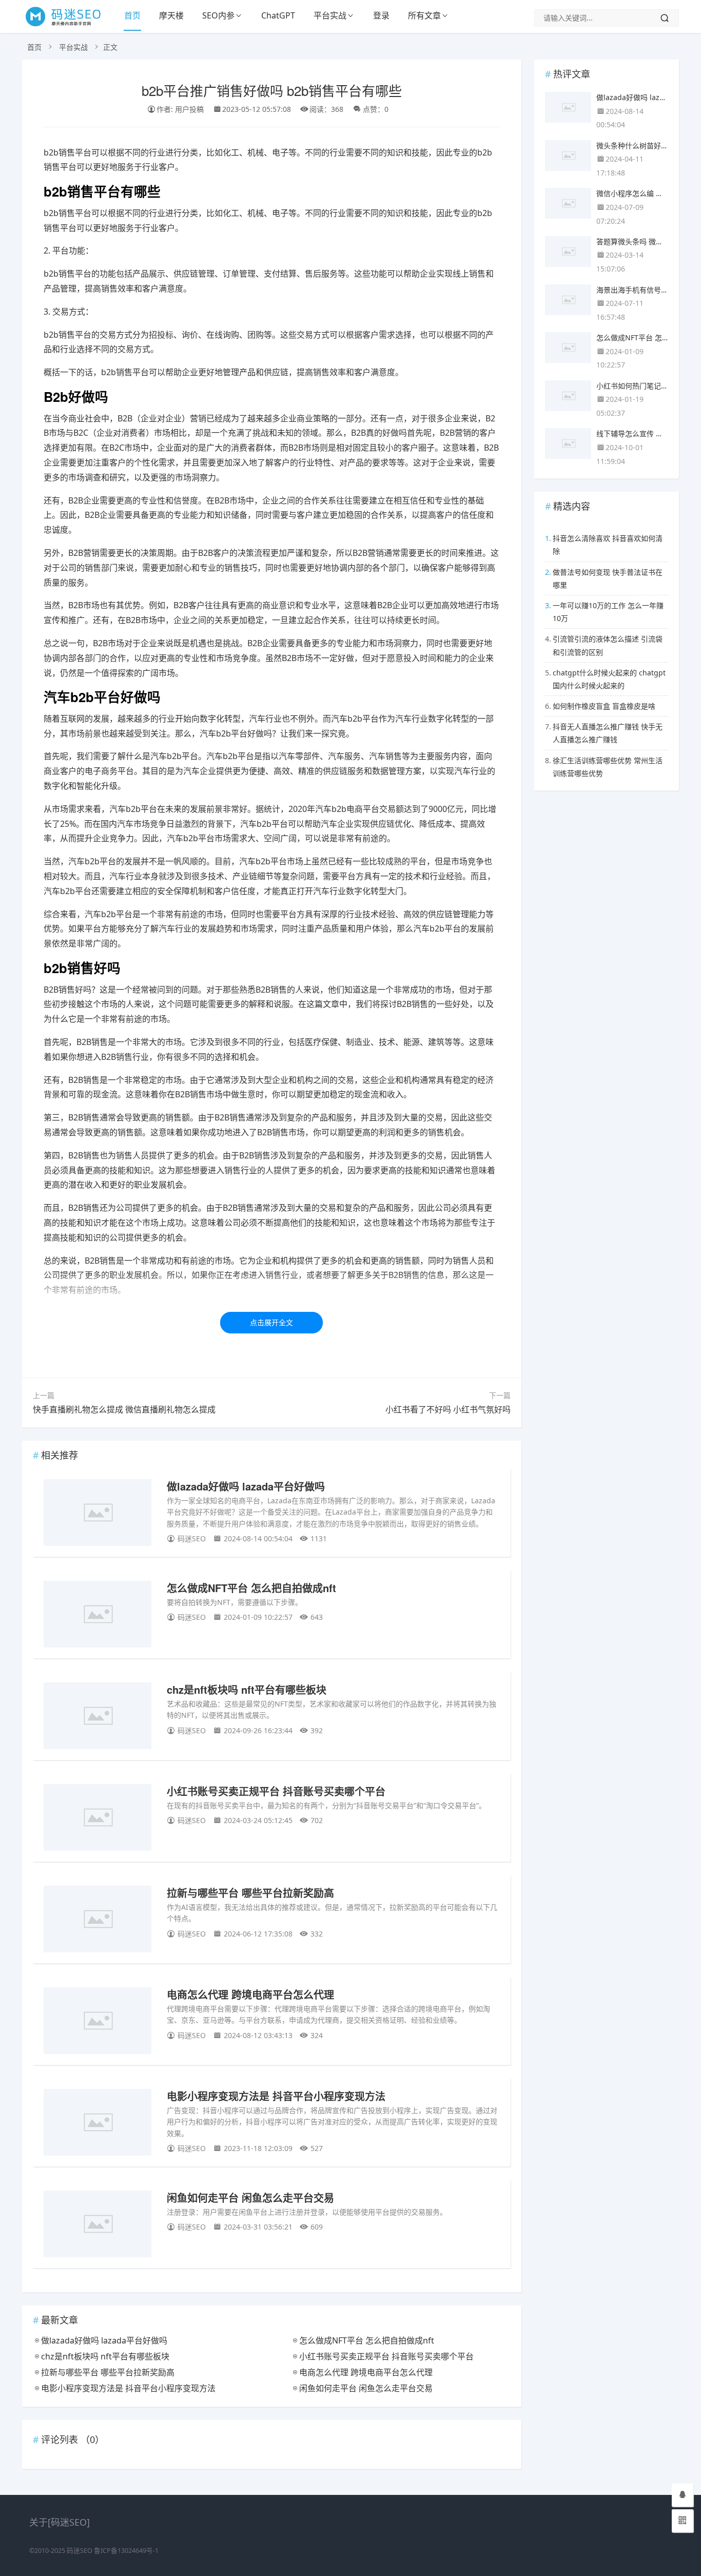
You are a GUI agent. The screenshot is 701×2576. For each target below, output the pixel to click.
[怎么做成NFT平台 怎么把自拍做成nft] (98, 1616)
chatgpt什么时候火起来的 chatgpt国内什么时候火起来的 (609, 679)
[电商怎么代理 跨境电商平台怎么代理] (98, 2022)
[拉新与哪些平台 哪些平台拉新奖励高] (98, 1921)
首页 (132, 15)
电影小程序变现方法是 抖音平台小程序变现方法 (276, 2096)
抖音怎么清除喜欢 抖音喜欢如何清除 (608, 545)
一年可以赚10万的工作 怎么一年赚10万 (608, 612)
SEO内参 (218, 15)
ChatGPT (278, 15)
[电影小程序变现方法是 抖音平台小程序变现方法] (98, 2124)
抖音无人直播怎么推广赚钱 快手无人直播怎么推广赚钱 (608, 733)
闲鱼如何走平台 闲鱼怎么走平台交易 (250, 2197)
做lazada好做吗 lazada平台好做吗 (246, 1486)
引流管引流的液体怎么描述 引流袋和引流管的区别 (608, 645)
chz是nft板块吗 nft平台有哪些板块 (247, 1689)
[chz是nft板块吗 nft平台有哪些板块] (98, 1718)
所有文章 (424, 15)
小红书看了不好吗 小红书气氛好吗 (448, 1409)
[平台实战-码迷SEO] (69, 26)
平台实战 (330, 15)
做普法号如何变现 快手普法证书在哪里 (608, 578)
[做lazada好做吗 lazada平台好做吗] (98, 1514)
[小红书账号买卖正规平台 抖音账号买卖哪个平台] (98, 1819)
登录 (381, 15)
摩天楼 (171, 15)
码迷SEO (80, 2551)
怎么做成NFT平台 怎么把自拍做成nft (251, 1588)
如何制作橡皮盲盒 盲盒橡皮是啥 (604, 706)
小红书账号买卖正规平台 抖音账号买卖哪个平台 (276, 1791)
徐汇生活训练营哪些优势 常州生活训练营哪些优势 (608, 767)
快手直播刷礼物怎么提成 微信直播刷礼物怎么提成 (124, 1409)
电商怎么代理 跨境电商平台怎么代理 (250, 1994)
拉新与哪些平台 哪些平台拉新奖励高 (250, 1893)
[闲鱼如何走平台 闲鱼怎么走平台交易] (98, 2226)
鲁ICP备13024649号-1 (126, 2551)
